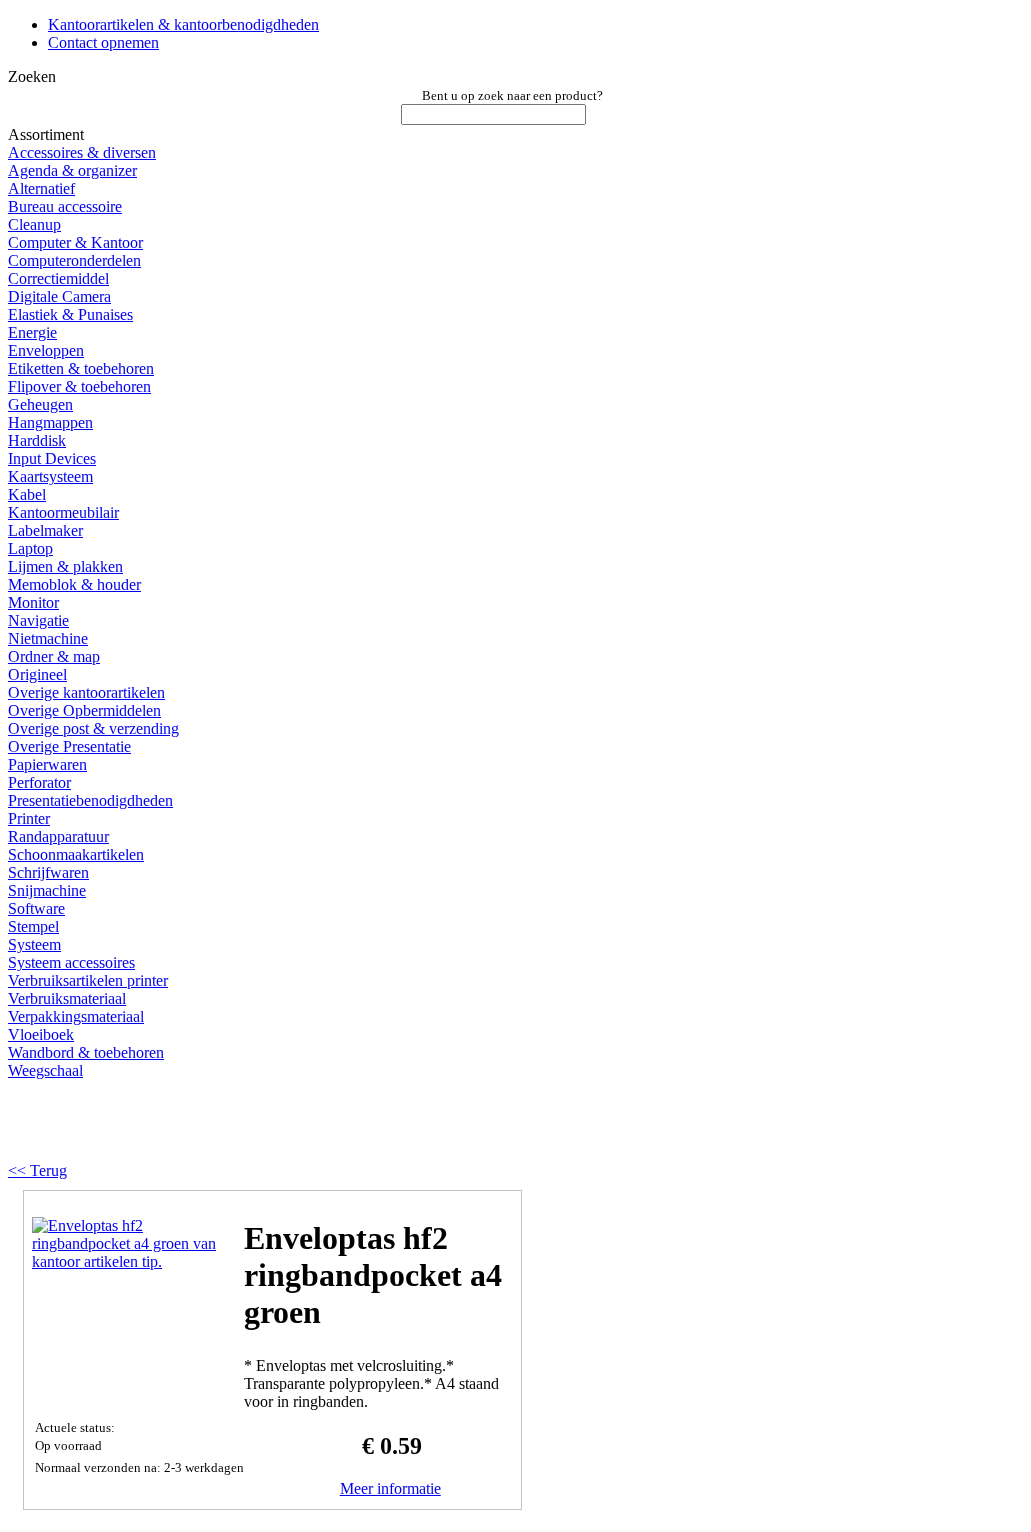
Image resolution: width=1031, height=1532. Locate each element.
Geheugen (40, 404)
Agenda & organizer (72, 170)
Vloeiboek (41, 1034)
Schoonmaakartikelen (76, 854)
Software (36, 908)
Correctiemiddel (58, 278)
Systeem (34, 944)
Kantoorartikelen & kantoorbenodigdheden (183, 24)
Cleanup (34, 224)
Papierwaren (47, 764)
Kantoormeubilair (63, 512)
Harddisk (37, 440)
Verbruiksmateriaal (67, 998)
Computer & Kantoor (75, 242)
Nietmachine (48, 638)
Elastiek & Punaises (70, 314)
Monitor (33, 602)
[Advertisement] (262, 1128)
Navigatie (38, 620)
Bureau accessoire (65, 206)
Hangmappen (50, 422)
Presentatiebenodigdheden (90, 800)
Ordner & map (54, 656)
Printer (29, 818)
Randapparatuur (58, 836)
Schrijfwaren (48, 872)
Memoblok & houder (74, 584)
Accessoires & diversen (82, 152)
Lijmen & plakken (65, 566)
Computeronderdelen (74, 260)
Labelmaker (45, 530)
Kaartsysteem (50, 476)
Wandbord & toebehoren (86, 1052)
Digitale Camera (59, 296)
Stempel (33, 926)
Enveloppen (46, 350)
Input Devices (52, 458)
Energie (32, 332)
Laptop (30, 548)
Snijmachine (47, 890)
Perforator (39, 782)
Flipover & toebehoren (79, 386)
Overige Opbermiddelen (84, 710)
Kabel (27, 494)
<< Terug (37, 1170)
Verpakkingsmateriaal (76, 1016)
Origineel (37, 674)
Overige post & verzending (93, 728)
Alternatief (41, 188)
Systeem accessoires (71, 962)
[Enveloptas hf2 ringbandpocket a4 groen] (132, 1261)
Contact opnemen (103, 42)
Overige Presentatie (69, 746)
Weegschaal (45, 1070)
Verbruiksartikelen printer (88, 980)
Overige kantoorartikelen (86, 692)
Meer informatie (390, 1488)
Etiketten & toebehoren (81, 368)
